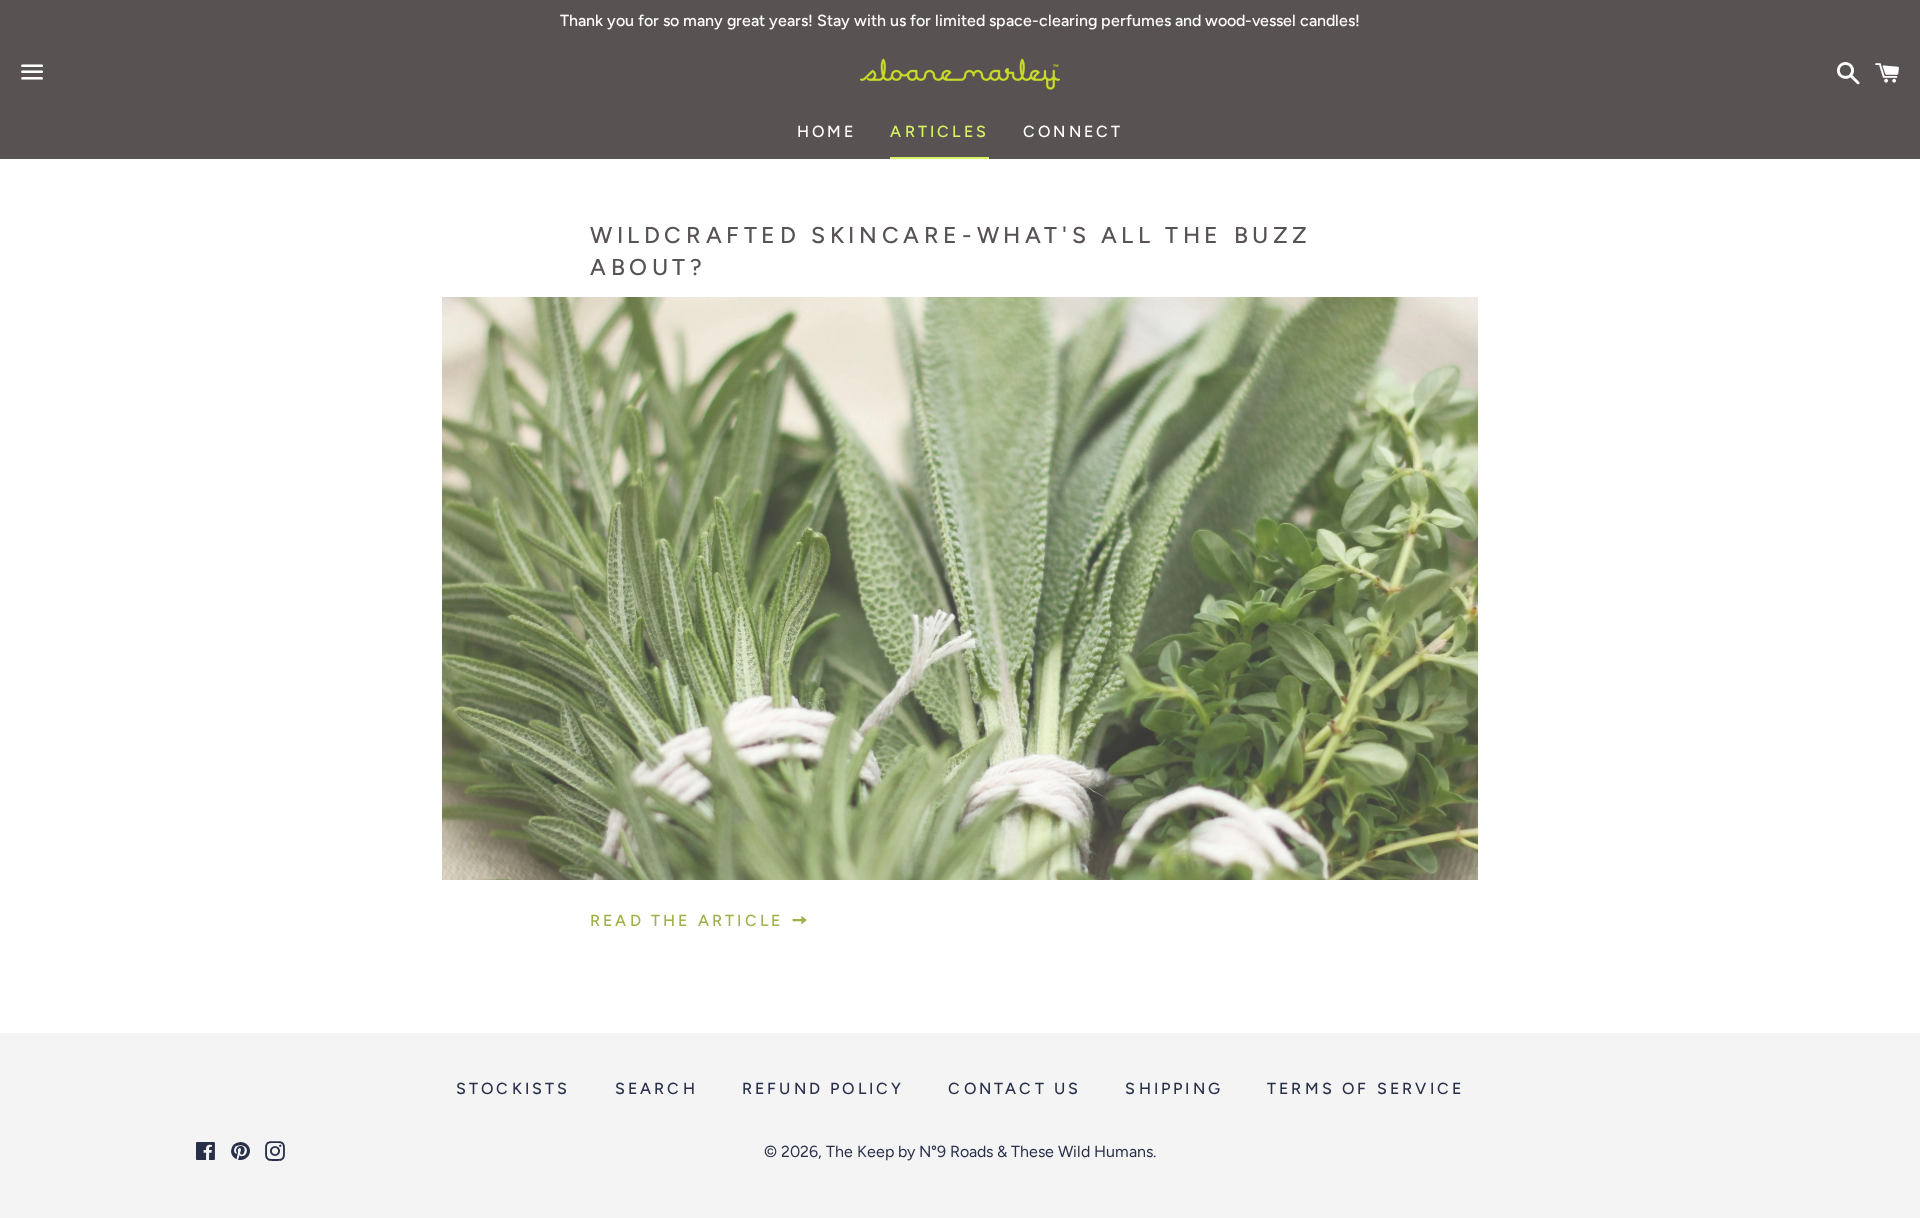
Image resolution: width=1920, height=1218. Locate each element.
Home (827, 131)
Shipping (1174, 1088)
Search (656, 1088)
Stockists (513, 1088)
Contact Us (1014, 1088)
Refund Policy (823, 1088)
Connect (1073, 131)
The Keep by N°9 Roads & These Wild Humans (989, 1151)
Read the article (690, 920)
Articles (939, 131)
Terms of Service (1365, 1088)
